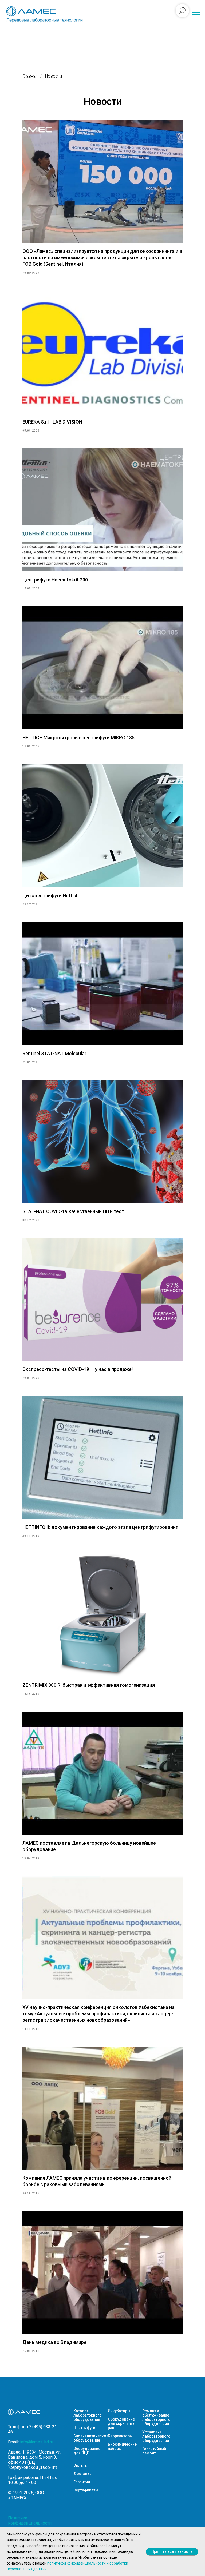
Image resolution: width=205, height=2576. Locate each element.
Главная (30, 76)
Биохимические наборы (122, 2446)
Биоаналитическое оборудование (91, 2438)
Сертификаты (86, 2490)
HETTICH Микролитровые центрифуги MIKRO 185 (78, 738)
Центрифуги (84, 2428)
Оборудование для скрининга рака (121, 2423)
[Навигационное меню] (196, 15)
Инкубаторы (119, 2411)
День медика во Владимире (54, 2342)
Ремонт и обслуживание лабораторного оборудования (156, 2417)
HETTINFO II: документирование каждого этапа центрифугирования (100, 1527)
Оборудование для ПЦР (87, 2451)
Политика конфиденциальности (30, 2521)
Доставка (82, 2474)
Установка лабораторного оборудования (156, 2436)
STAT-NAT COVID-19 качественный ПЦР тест (73, 1211)
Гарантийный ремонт (154, 2451)
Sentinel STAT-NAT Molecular (54, 1053)
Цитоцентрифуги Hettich (51, 896)
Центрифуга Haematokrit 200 (55, 580)
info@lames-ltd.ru (37, 2442)
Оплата (80, 2465)
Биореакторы (120, 2436)
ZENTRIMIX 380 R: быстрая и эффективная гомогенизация (89, 1685)
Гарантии (82, 2482)
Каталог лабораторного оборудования (88, 2415)
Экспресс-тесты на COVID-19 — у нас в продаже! (78, 1369)
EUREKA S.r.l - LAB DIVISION (52, 422)
